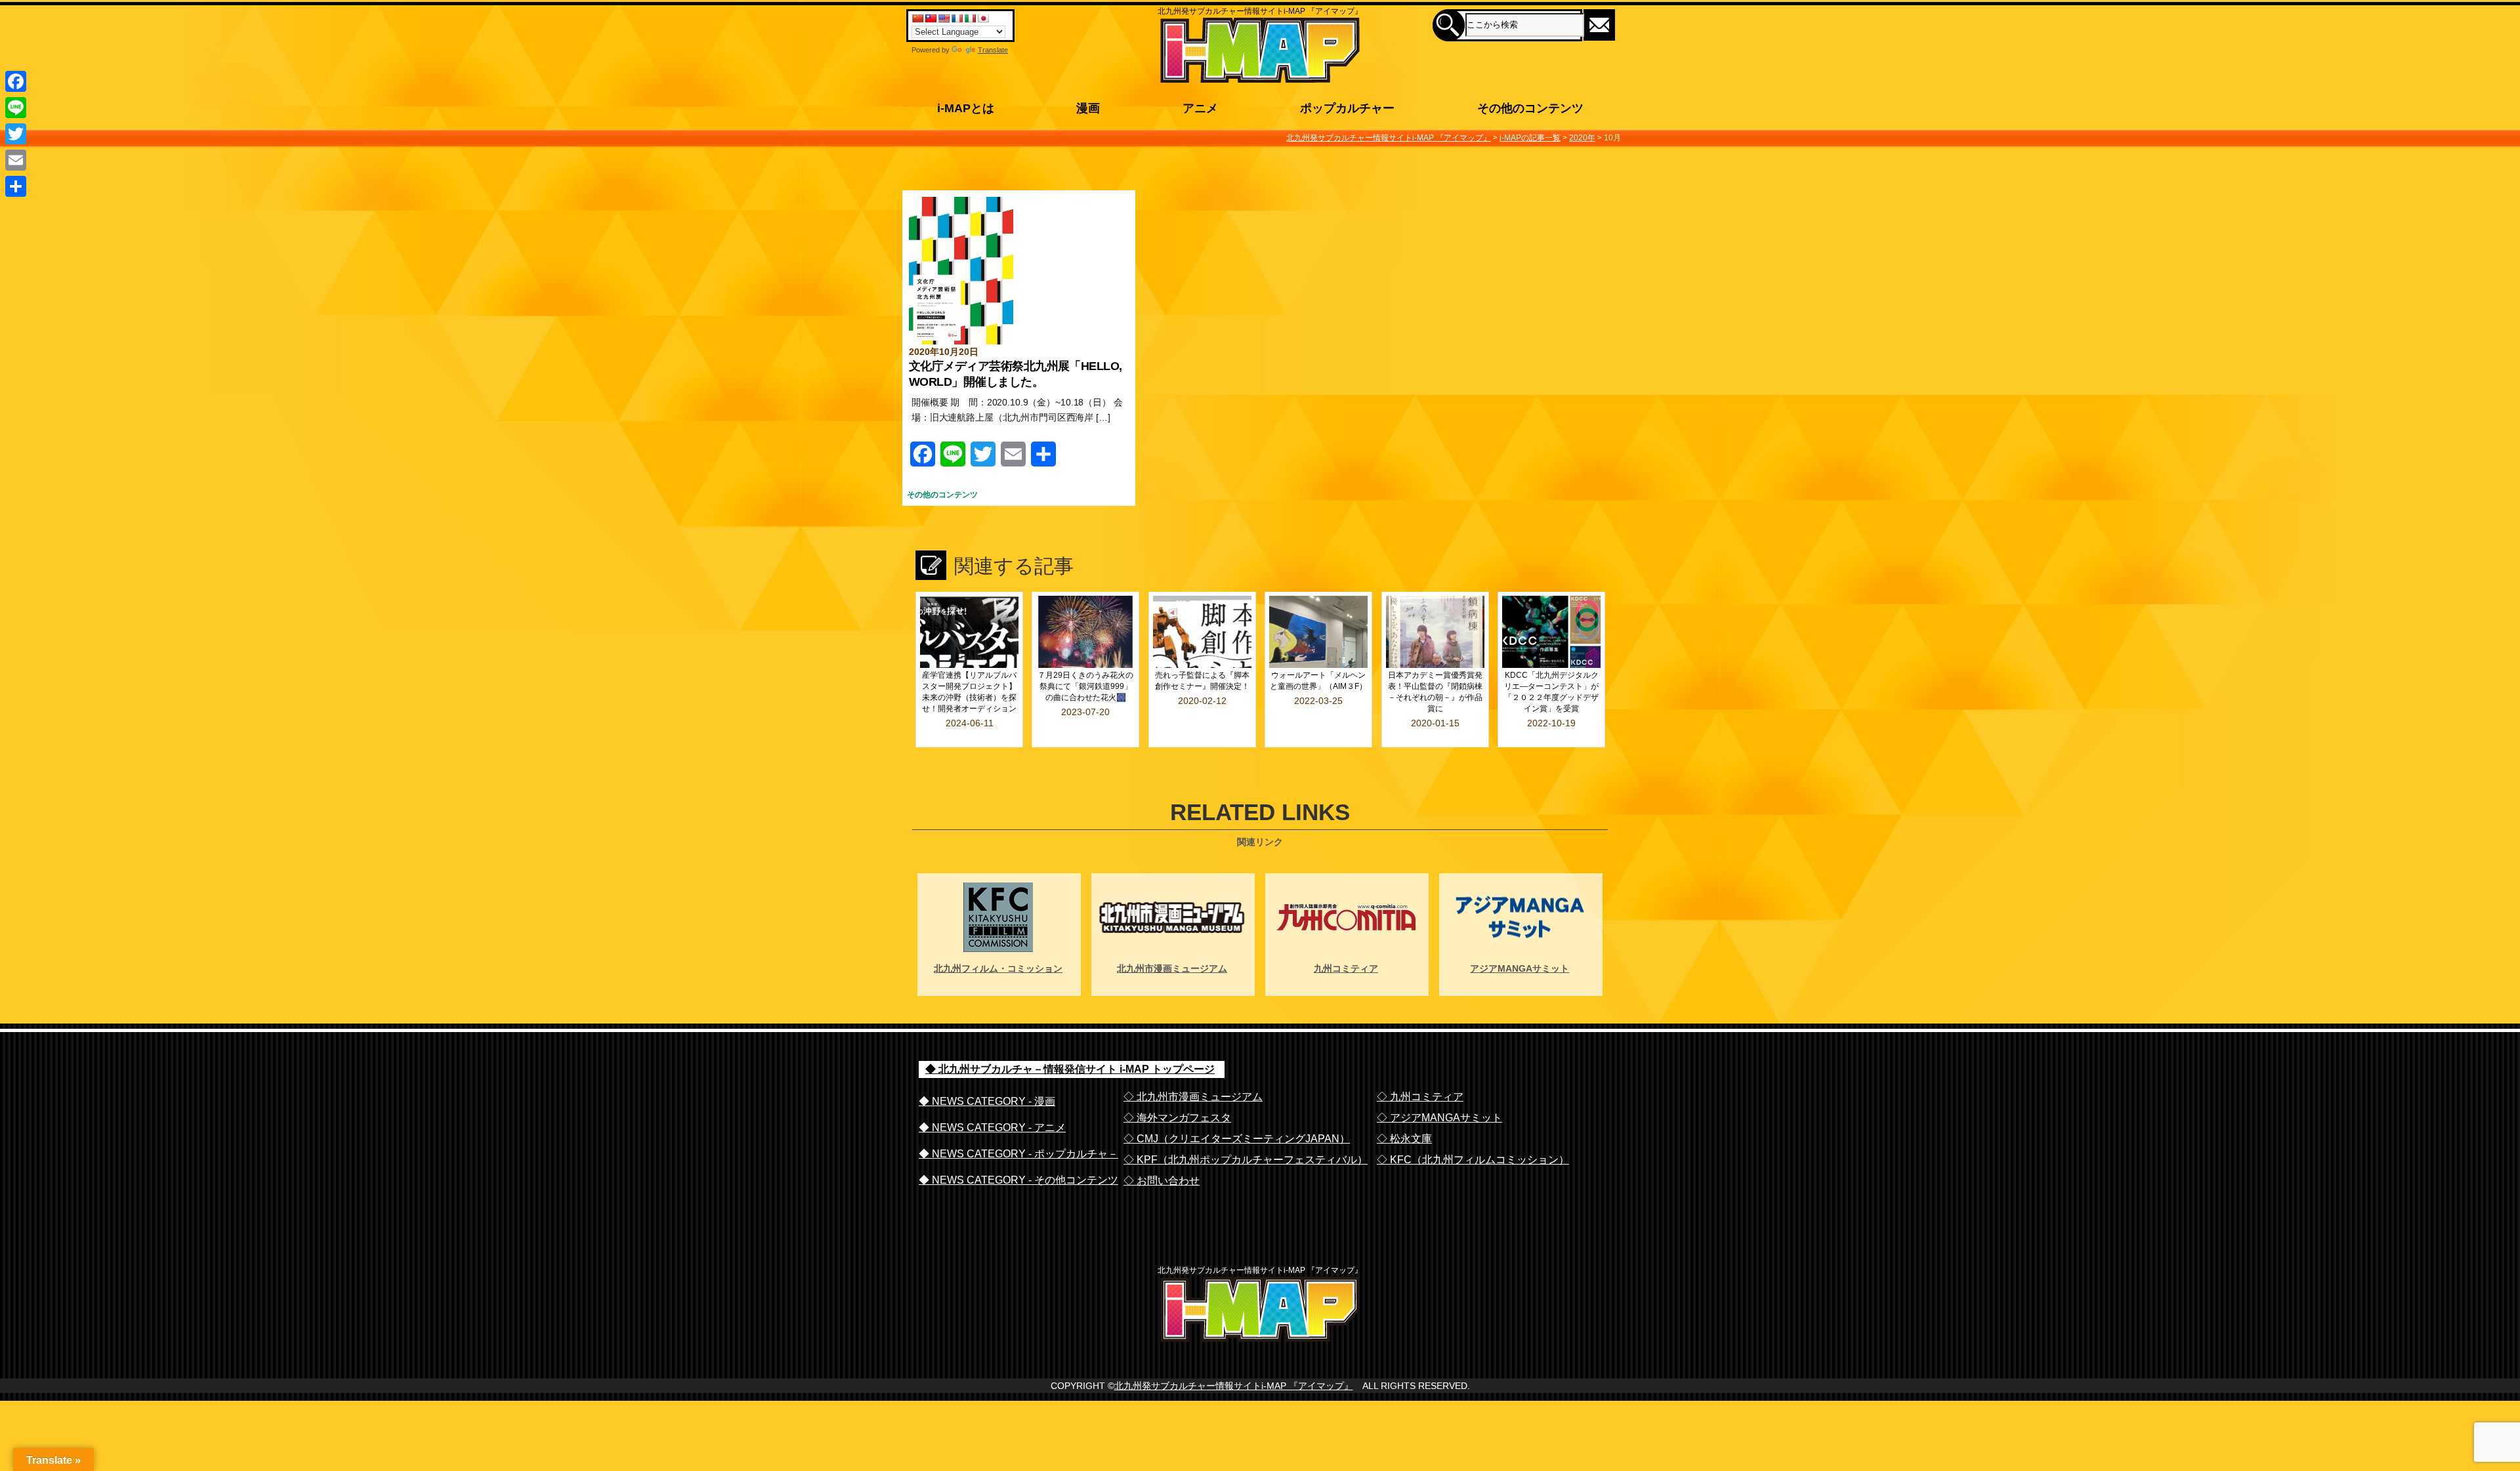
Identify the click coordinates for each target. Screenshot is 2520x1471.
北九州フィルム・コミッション (998, 968)
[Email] (16, 160)
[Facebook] (16, 81)
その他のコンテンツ (942, 495)
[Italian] (970, 18)
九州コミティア (1346, 968)
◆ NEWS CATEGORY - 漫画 (987, 1101)
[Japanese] (983, 18)
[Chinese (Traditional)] (931, 18)
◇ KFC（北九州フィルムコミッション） (1473, 1160)
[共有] (16, 186)
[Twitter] (16, 134)
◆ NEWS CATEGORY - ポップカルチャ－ (1018, 1154)
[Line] (16, 108)
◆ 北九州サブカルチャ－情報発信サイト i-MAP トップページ (1070, 1069)
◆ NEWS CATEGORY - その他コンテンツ (1018, 1180)
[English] (944, 18)
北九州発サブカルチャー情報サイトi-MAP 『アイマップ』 (1234, 1386)
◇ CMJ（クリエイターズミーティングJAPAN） (1237, 1139)
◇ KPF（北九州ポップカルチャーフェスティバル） (1246, 1160)
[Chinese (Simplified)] (917, 18)
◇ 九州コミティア (1420, 1097)
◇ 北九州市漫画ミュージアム (1193, 1097)
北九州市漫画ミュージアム (1172, 968)
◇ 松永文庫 (1404, 1139)
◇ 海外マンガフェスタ (1177, 1118)
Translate (993, 50)
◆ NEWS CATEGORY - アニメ (992, 1128)
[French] (957, 18)
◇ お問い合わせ (1162, 1181)
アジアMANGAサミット (1520, 968)
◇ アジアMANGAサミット (1439, 1118)
